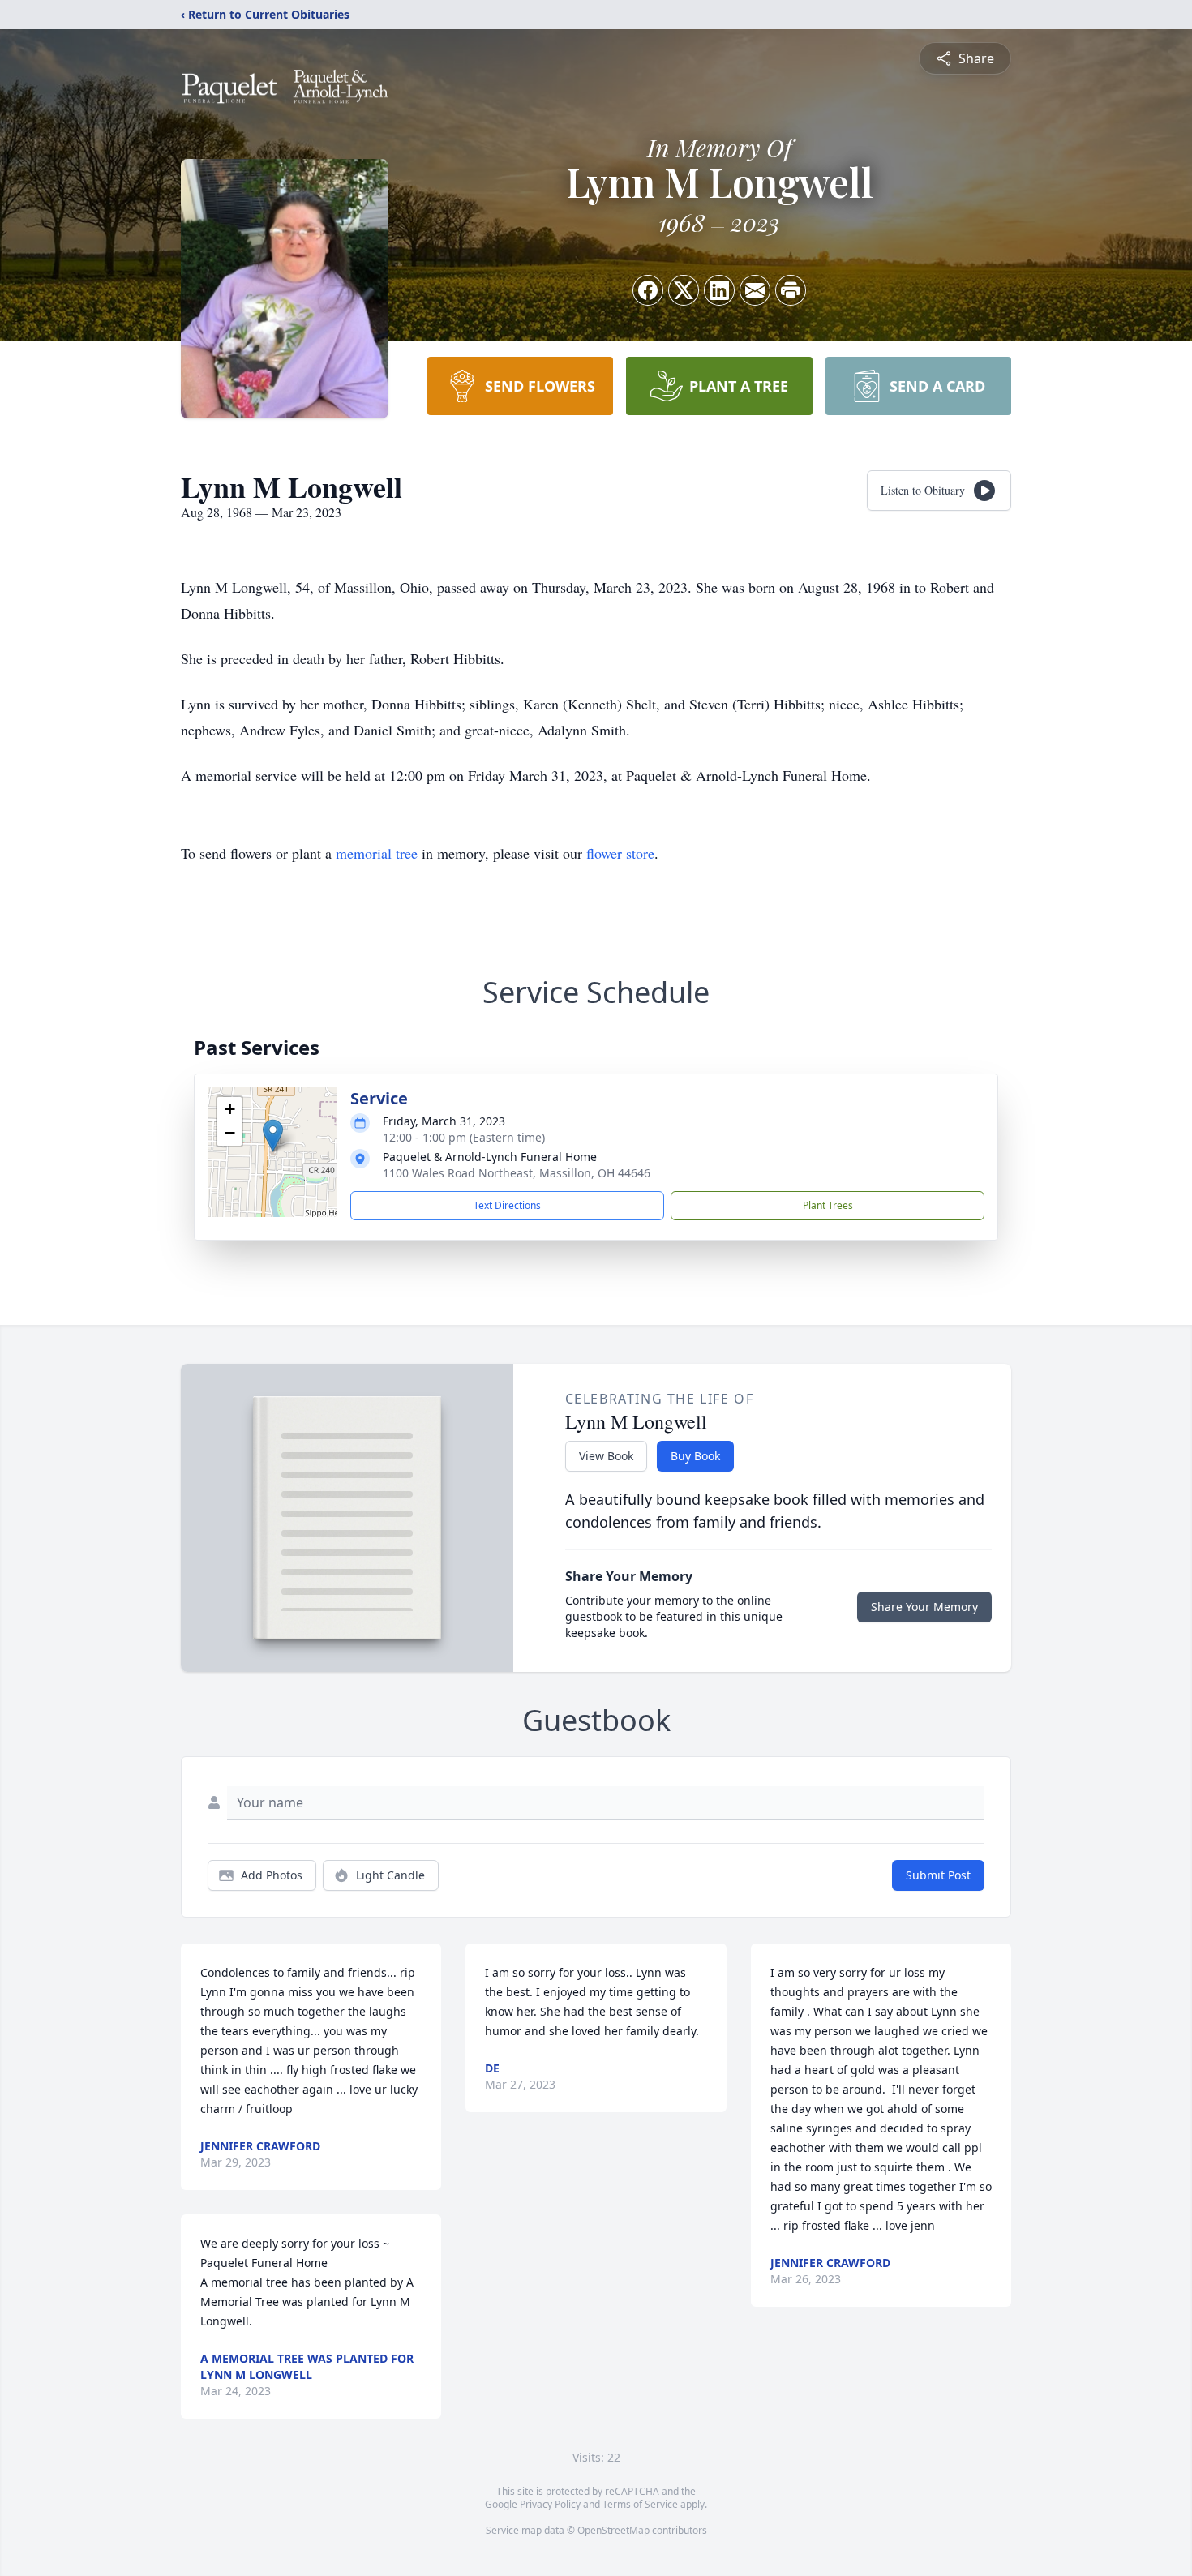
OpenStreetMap (613, 2530)
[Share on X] (684, 290)
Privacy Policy (550, 2504)
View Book (606, 1456)
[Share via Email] (755, 290)
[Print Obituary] (791, 290)
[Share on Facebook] (648, 290)
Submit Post (938, 1875)
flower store (620, 853)
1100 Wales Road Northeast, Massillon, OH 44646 (517, 1173)
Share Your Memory (924, 1607)
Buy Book (695, 1456)
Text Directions (507, 1205)
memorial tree (377, 853)
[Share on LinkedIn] (719, 290)
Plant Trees (828, 1205)
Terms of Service (640, 2504)
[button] (273, 1136)
